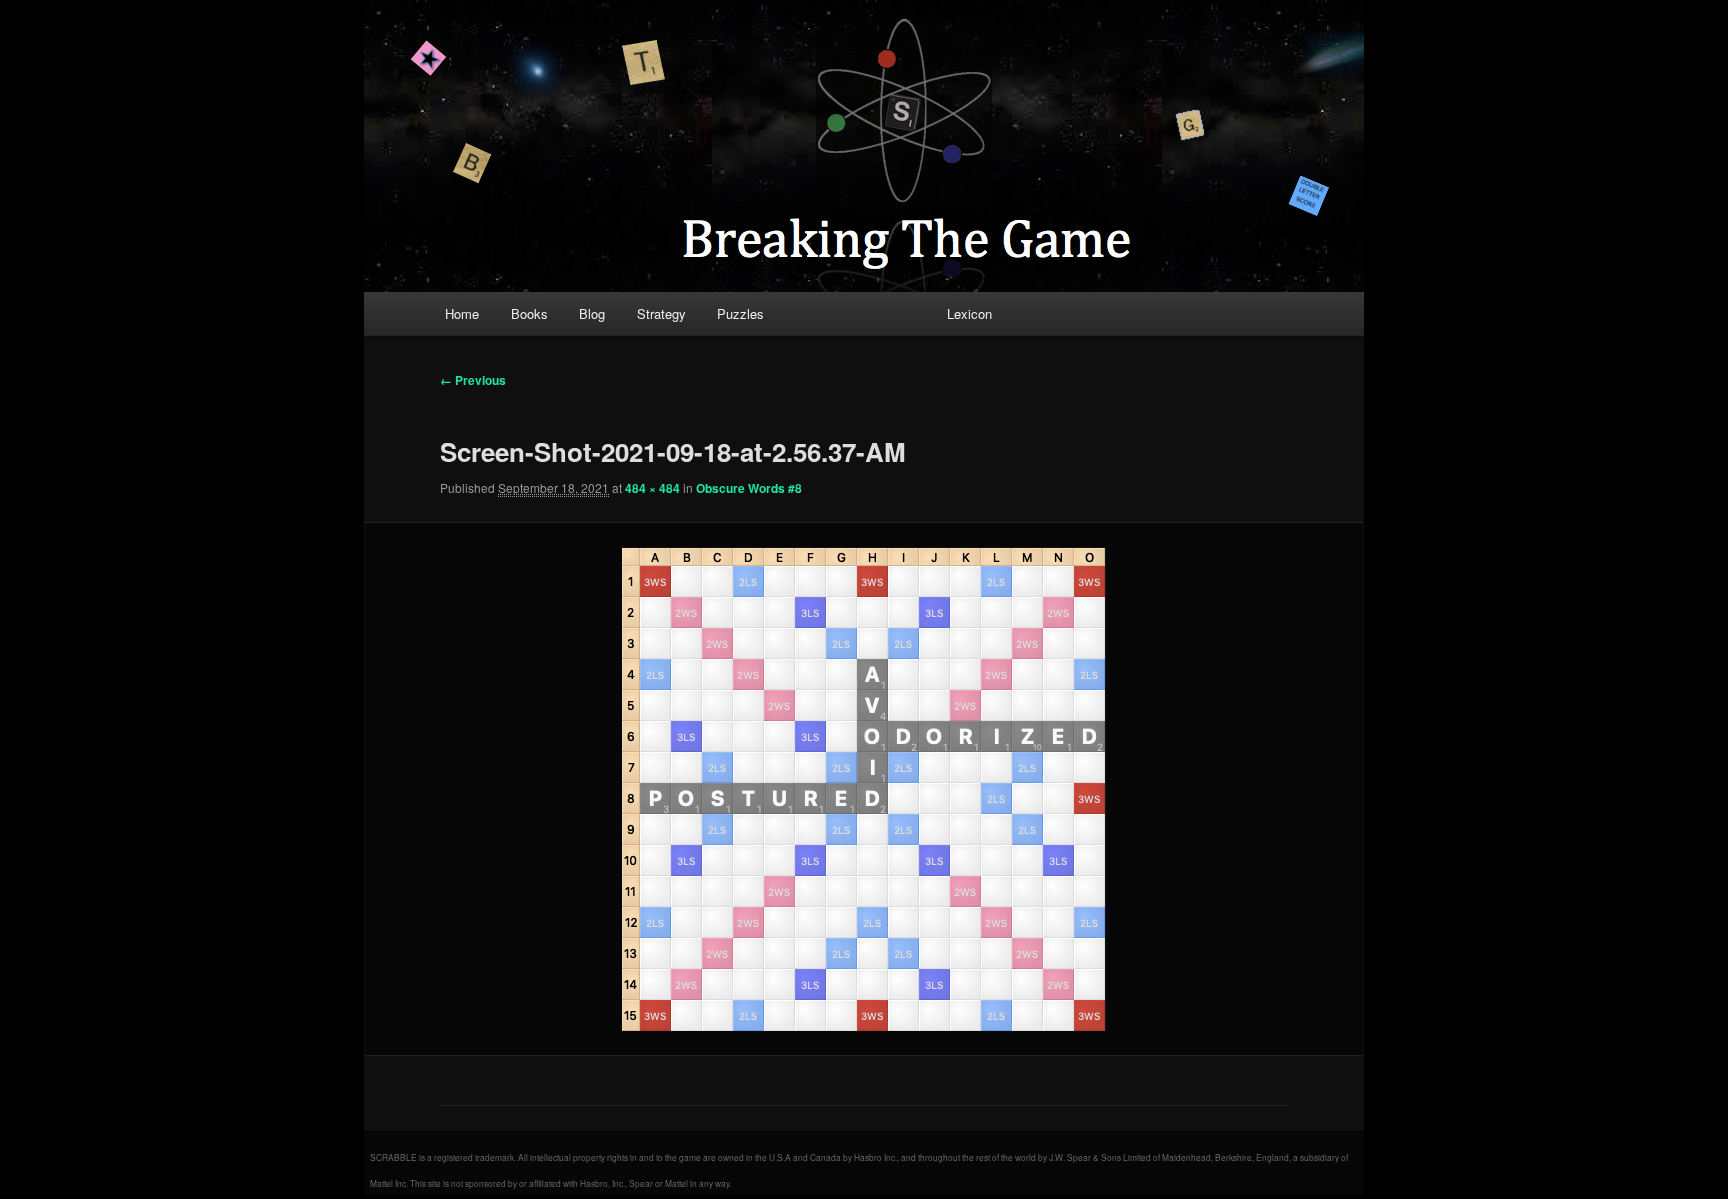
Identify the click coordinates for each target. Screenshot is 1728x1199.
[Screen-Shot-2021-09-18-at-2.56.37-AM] (864, 789)
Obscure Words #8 (749, 488)
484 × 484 (652, 488)
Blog (592, 313)
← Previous (473, 380)
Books (529, 313)
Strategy (661, 313)
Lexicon (969, 313)
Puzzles (740, 313)
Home (462, 313)
